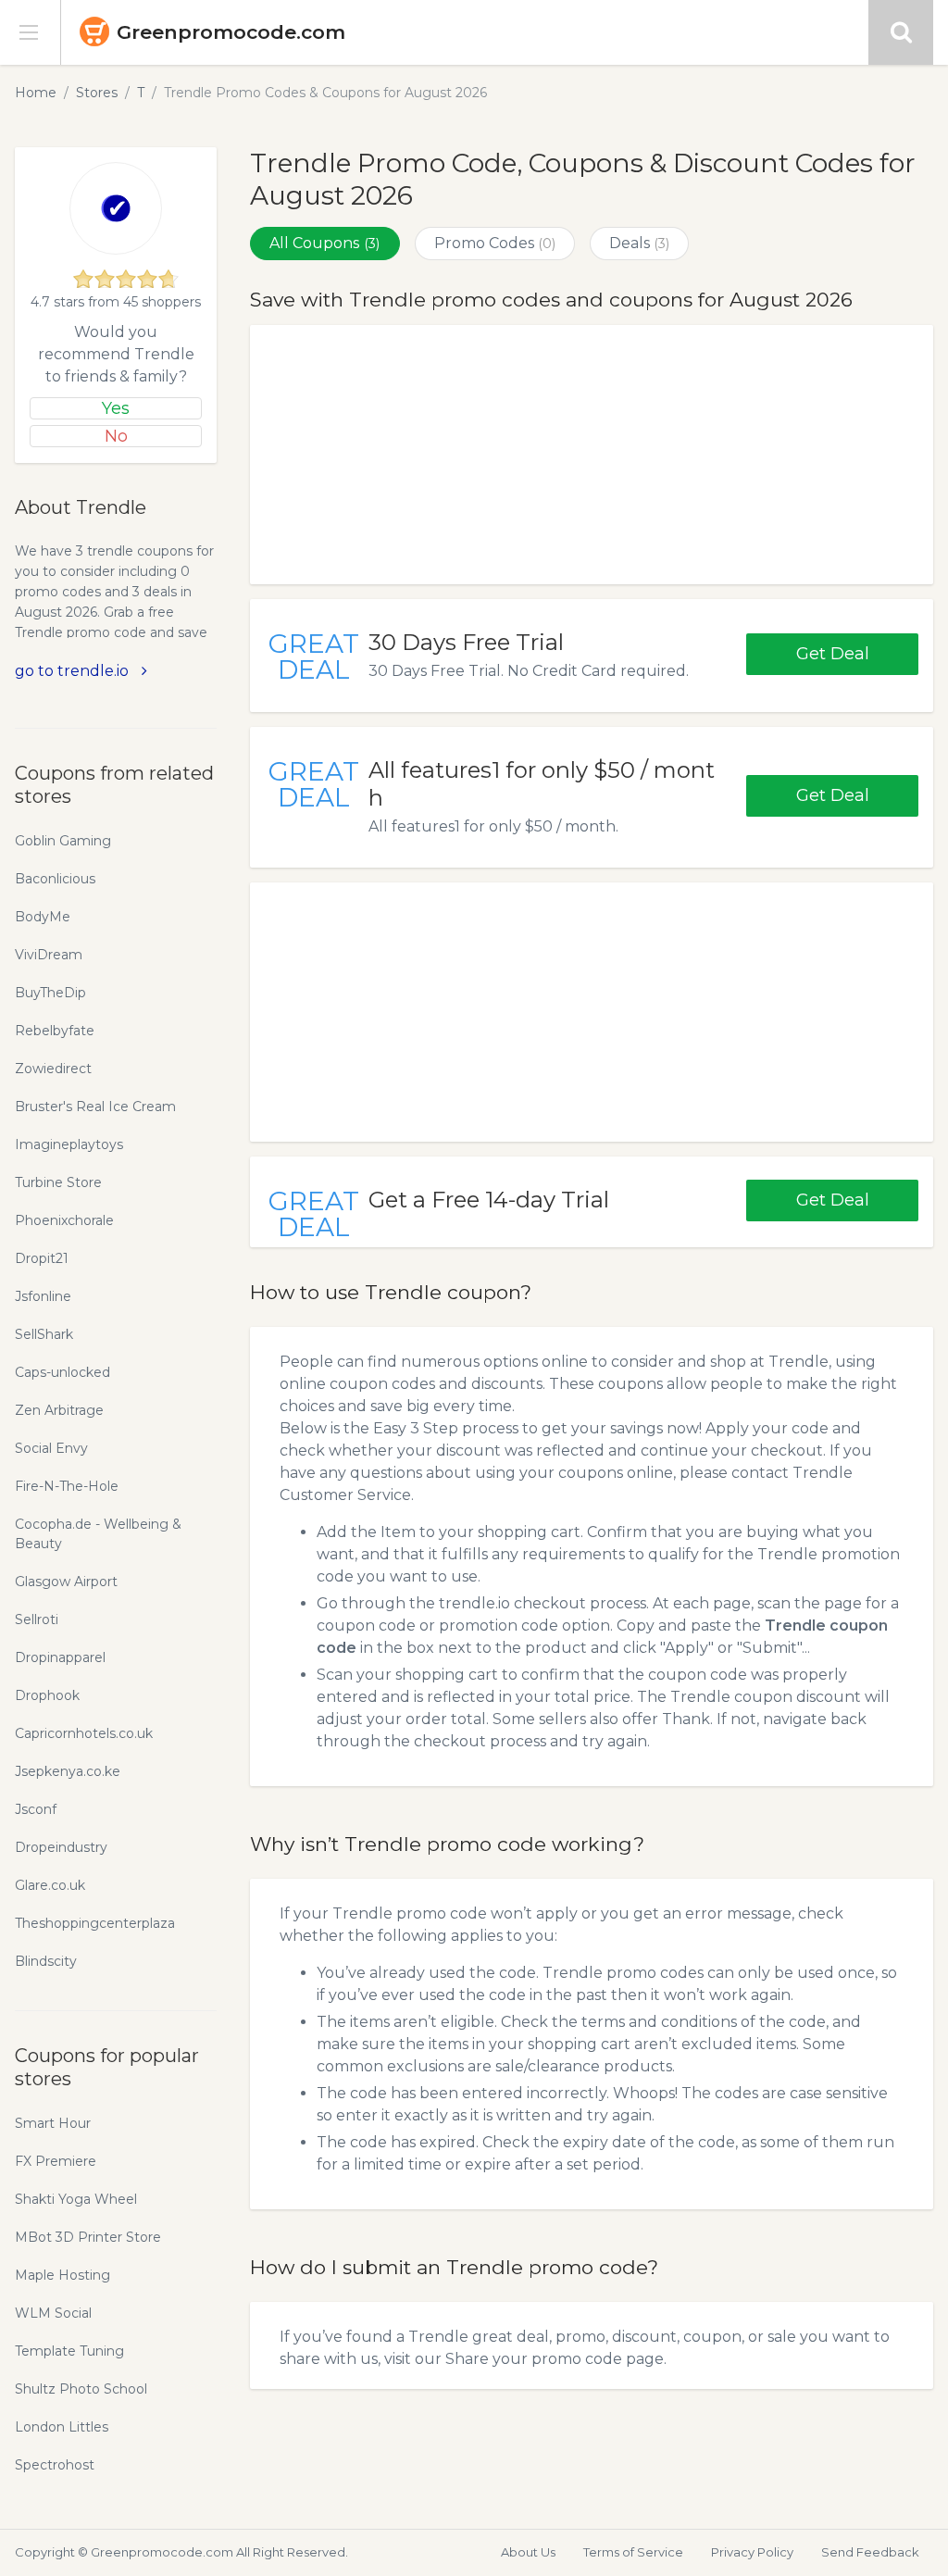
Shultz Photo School (81, 2389)
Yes (116, 408)
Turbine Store (58, 1182)
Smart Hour (53, 2123)
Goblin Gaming (63, 841)
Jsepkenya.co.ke (68, 1771)
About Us (528, 2552)
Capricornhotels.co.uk (84, 1733)
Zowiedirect (53, 1069)
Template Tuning (69, 2351)
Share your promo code (534, 2359)
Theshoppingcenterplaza (95, 1923)
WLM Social (53, 2313)
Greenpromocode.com (231, 32)
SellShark (44, 1334)
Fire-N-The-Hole (67, 1486)
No (116, 436)
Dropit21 (42, 1258)
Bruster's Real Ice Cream (95, 1107)
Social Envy (51, 1448)
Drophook (47, 1695)
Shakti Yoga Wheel (76, 2199)
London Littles (62, 2427)
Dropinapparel (60, 1657)
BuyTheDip (50, 993)
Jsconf (36, 1809)
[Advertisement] (592, 455)
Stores (97, 93)
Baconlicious (55, 879)
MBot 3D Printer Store (88, 2237)
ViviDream (49, 955)
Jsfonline (43, 1296)
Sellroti (37, 1619)
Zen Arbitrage (59, 1410)
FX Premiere (56, 2161)
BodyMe (43, 917)
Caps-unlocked (62, 1372)
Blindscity (46, 1961)
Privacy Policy (752, 2552)
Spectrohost (55, 2465)
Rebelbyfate (55, 1031)
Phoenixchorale (64, 1220)
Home (36, 93)
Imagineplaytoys (69, 1144)
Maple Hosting (62, 2275)
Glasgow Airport (66, 1582)
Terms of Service (633, 2552)
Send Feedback (870, 2552)
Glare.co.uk (50, 1885)
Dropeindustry (61, 1847)
